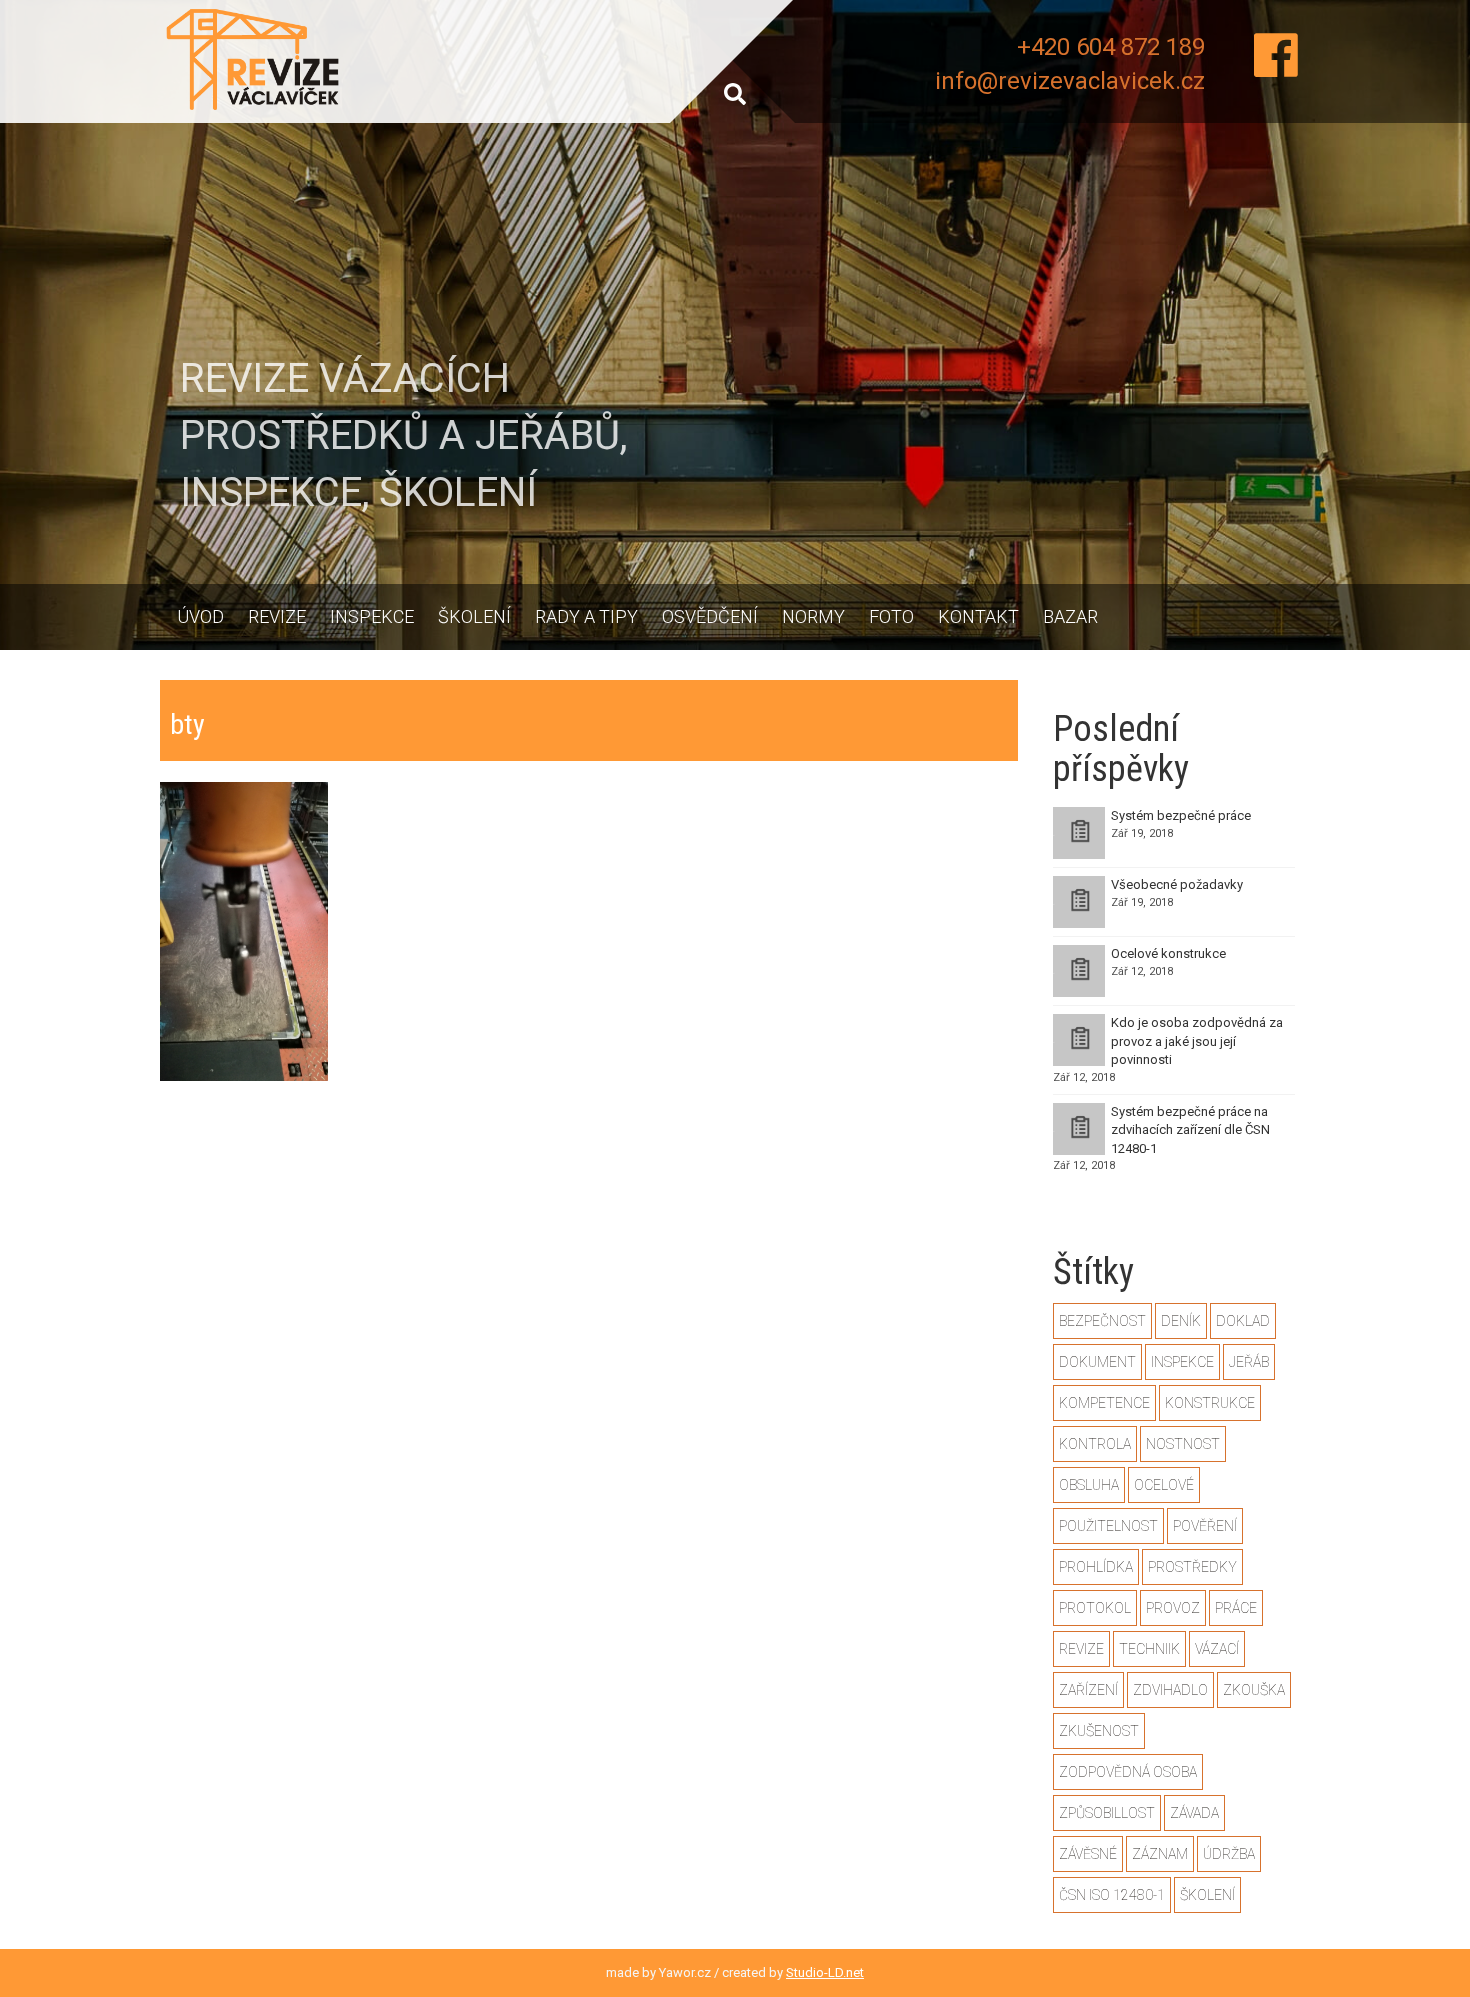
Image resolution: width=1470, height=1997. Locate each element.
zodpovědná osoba (1128, 1772)
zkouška (1254, 1690)
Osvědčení (710, 616)
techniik (1149, 1649)
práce (1236, 1608)
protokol (1095, 1608)
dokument (1097, 1362)
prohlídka (1096, 1567)
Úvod (200, 616)
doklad (1243, 1321)
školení (1207, 1895)
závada (1194, 1813)
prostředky (1192, 1567)
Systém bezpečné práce (1181, 815)
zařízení (1088, 1690)
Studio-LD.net (825, 1972)
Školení (474, 616)
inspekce (1182, 1362)
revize (1081, 1649)
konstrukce (1210, 1403)
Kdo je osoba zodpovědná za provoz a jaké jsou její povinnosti (1197, 1041)
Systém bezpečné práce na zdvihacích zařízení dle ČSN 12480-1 (1190, 1130)
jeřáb (1249, 1362)
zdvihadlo (1170, 1690)
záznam (1160, 1854)
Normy (813, 616)
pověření (1205, 1526)
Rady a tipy (586, 616)
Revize (277, 616)
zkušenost (1099, 1731)
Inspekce (372, 616)
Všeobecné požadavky (1177, 884)
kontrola (1095, 1444)
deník (1181, 1321)
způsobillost (1107, 1813)
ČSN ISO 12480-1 (1112, 1895)
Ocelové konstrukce (1168, 953)
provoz (1173, 1608)
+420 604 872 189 (1111, 47)
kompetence (1104, 1403)
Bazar (1070, 616)
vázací (1217, 1649)
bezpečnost (1102, 1321)
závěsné (1088, 1854)
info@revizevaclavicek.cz (1070, 81)
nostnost (1183, 1444)
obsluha (1089, 1485)
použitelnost (1108, 1526)
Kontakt (978, 616)
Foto (891, 616)
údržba (1229, 1854)
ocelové (1164, 1485)
